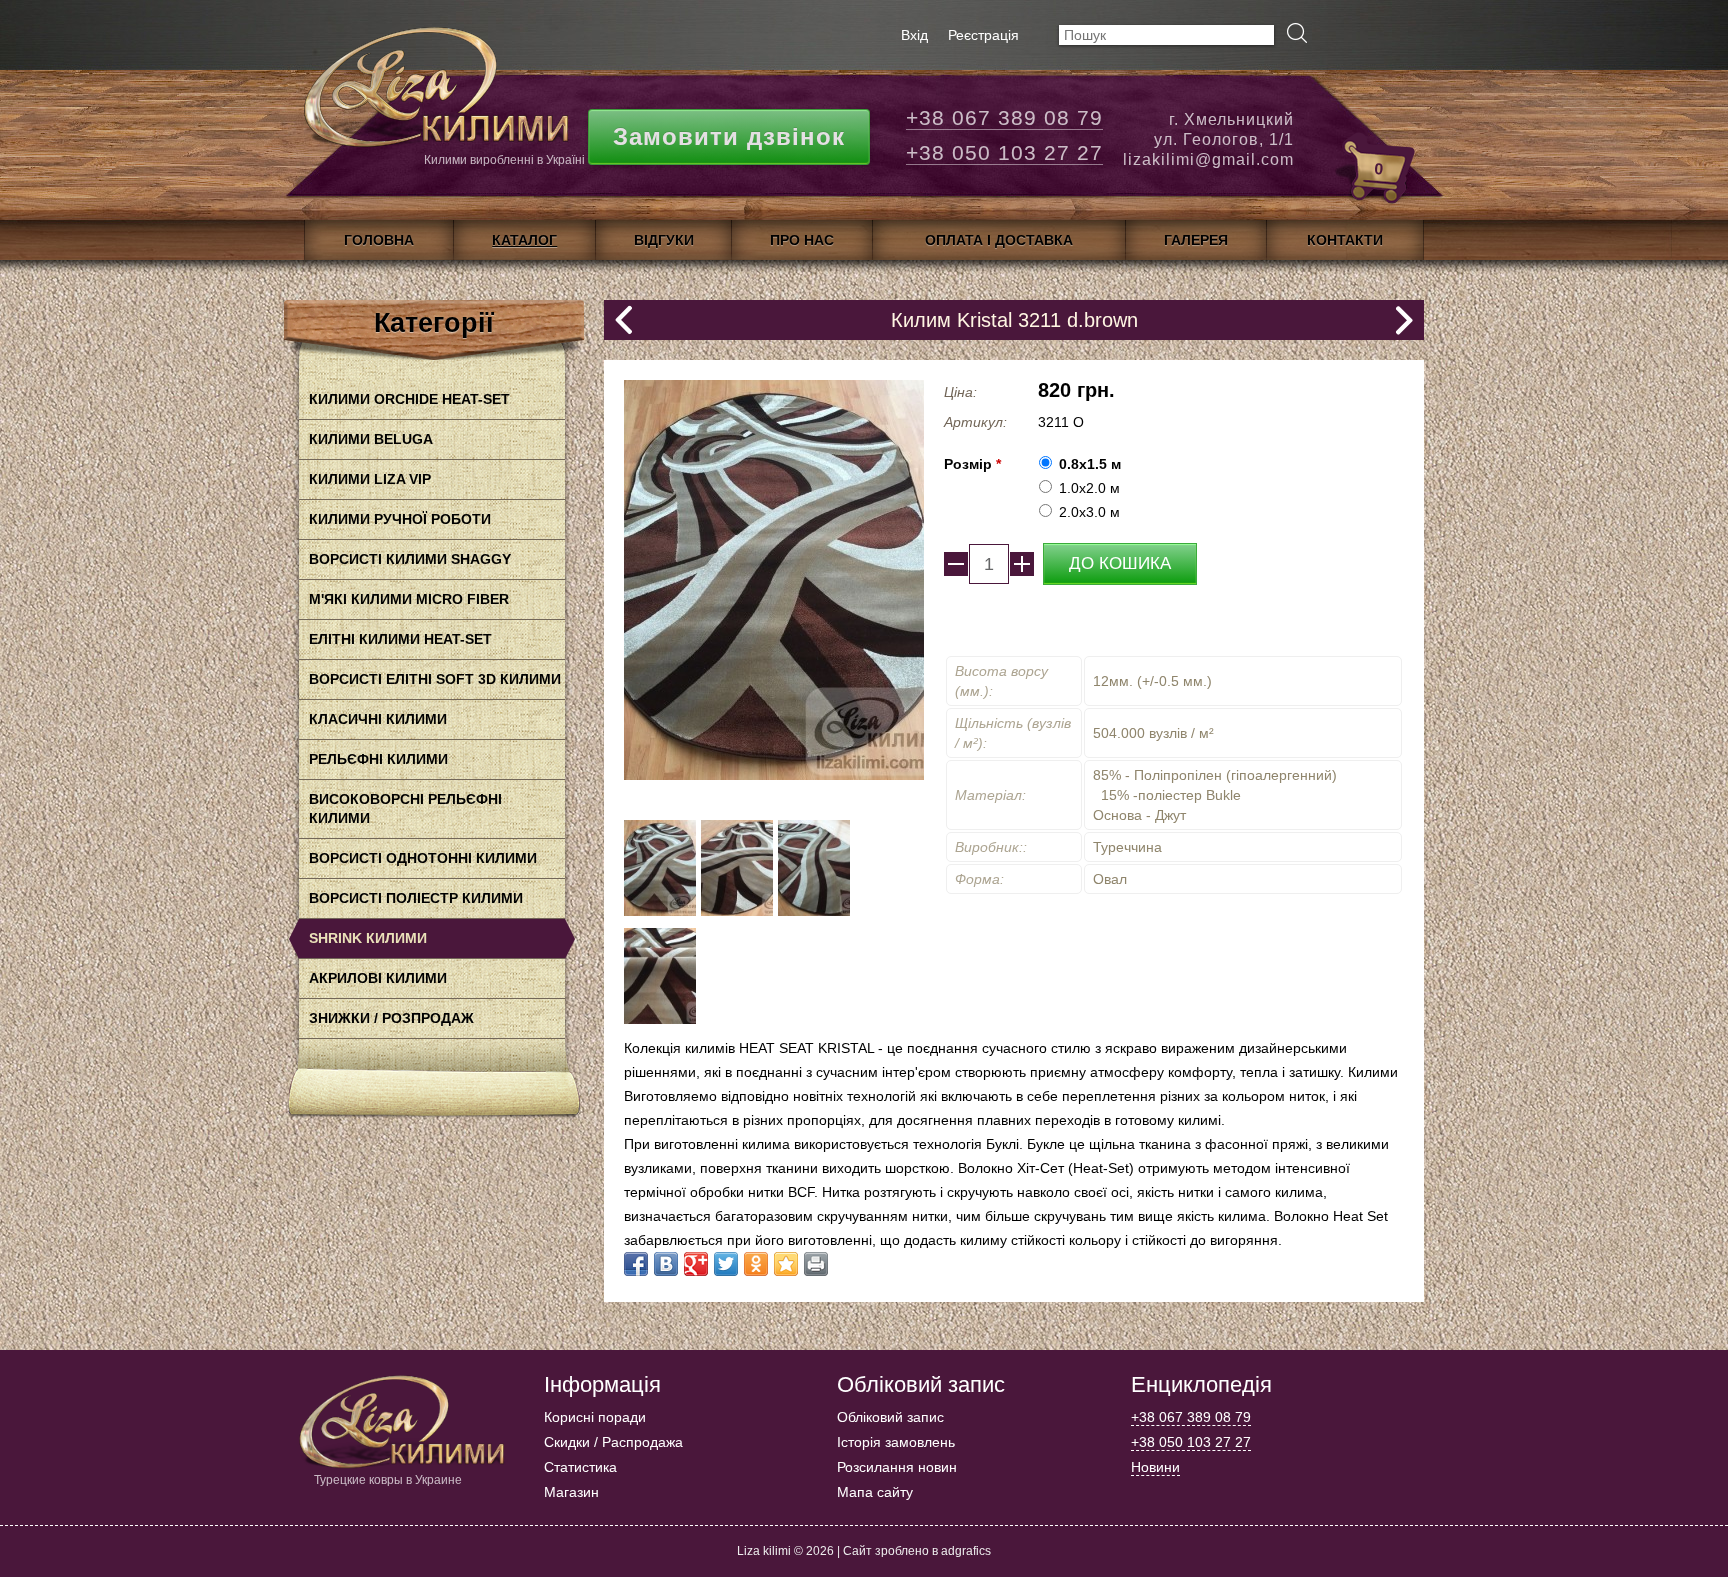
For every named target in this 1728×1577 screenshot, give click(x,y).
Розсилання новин (897, 1467)
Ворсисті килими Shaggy (410, 559)
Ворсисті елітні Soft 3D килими (435, 679)
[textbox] (1166, 35)
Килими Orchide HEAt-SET (409, 399)
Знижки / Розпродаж (391, 1018)
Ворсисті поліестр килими (416, 898)
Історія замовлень (896, 1442)
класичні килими (378, 719)
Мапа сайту (875, 1492)
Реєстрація (983, 35)
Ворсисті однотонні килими (423, 858)
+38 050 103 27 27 (1004, 152)
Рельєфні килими (378, 759)
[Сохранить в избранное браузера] (786, 1264)
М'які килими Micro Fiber (409, 599)
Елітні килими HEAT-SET (400, 639)
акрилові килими (378, 978)
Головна (379, 240)
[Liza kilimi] (434, 95)
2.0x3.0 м (1089, 512)
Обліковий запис (890, 1417)
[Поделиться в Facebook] (636, 1264)
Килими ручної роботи (400, 519)
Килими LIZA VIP (370, 479)
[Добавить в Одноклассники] (756, 1264)
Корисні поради (595, 1417)
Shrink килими (368, 938)
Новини (1155, 1467)
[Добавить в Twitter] (726, 1264)
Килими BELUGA (371, 439)
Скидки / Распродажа (613, 1442)
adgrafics (966, 1551)
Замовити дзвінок (729, 136)
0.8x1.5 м (1090, 464)
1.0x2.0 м (1089, 488)
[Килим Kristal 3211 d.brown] (660, 911)
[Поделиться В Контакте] (666, 1264)
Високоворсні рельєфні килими (405, 808)
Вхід (914, 35)
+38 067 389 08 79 (1004, 117)
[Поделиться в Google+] (696, 1264)
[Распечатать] (816, 1264)
